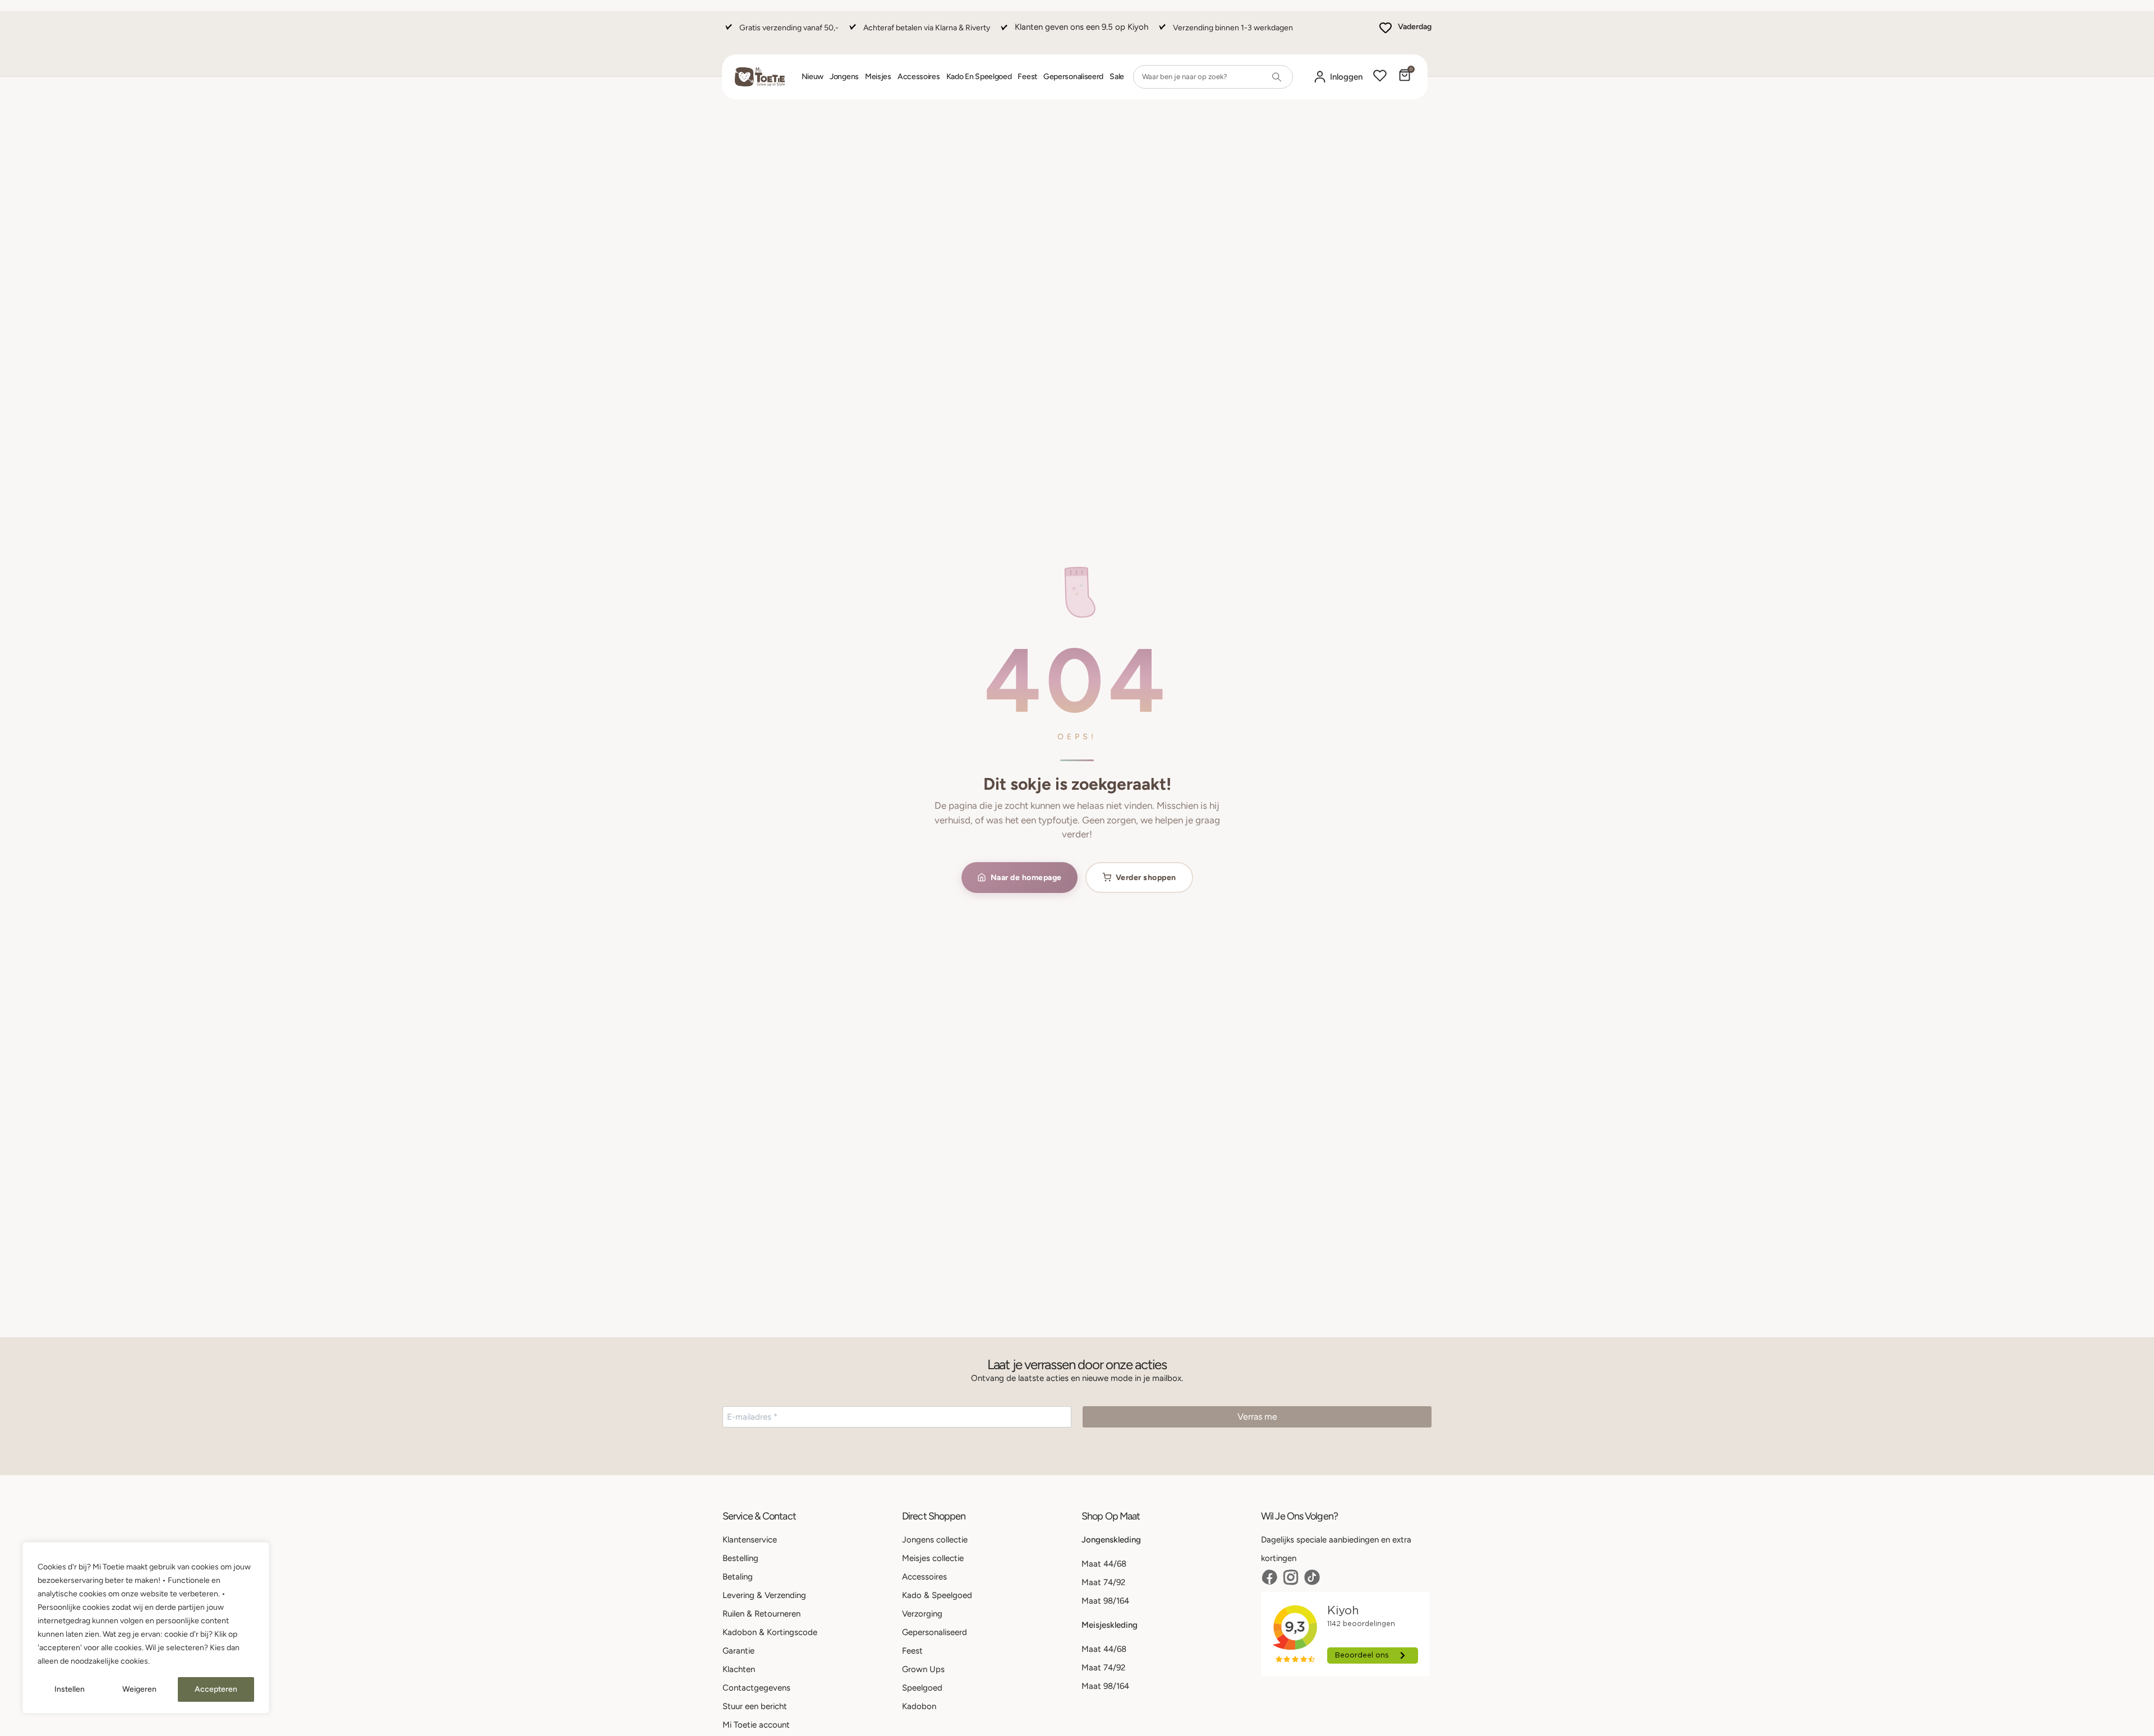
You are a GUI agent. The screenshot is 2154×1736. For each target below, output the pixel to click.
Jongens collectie (935, 1540)
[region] (146, 1628)
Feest (1027, 77)
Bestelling (740, 1558)
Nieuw (813, 77)
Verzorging (922, 1614)
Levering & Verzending (764, 1595)
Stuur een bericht (755, 1706)
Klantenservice (750, 1540)
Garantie (738, 1651)
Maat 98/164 (1105, 1601)
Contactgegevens (756, 1688)
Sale (1117, 77)
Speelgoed (922, 1688)
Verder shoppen (1146, 878)
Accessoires (919, 77)
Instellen (70, 1689)
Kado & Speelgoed (937, 1595)
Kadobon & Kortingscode (770, 1632)
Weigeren (139, 1689)
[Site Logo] (760, 77)
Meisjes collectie (933, 1558)
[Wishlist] (1380, 77)
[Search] (1277, 77)
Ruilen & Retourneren (761, 1614)
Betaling (738, 1577)
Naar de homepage (1026, 878)
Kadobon (919, 1706)
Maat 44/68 (1104, 1564)
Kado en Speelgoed (979, 77)
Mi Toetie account (756, 1725)
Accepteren (216, 1689)
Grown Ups (923, 1669)
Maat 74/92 (1103, 1582)
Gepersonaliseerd (1073, 77)
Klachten (739, 1669)
